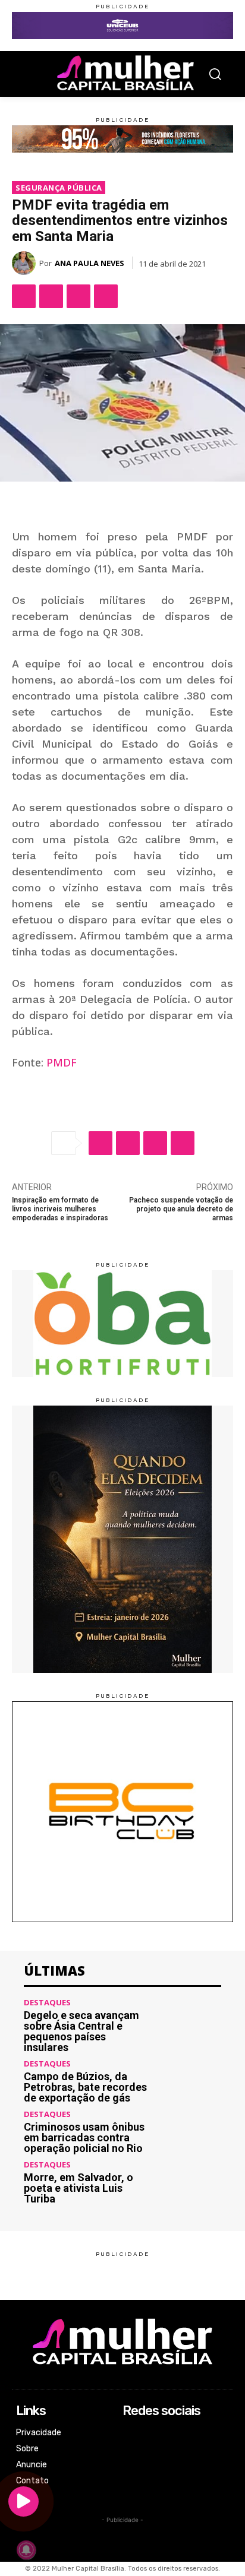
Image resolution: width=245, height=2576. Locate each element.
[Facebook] (24, 296)
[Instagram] (131, 2450)
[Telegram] (106, 296)
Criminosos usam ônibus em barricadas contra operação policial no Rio (84, 2137)
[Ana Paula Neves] (26, 263)
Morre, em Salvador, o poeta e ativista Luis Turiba (78, 2188)
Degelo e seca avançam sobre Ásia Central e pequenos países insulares (81, 2031)
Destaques (47, 2003)
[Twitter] (51, 296)
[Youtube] (131, 2481)
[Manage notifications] (26, 2550)
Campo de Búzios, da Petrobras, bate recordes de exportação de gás (85, 2087)
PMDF (62, 1062)
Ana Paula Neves (89, 263)
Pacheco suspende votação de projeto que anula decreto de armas (181, 1209)
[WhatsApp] (78, 296)
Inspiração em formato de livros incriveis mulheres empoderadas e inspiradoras (60, 1209)
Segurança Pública (59, 188)
